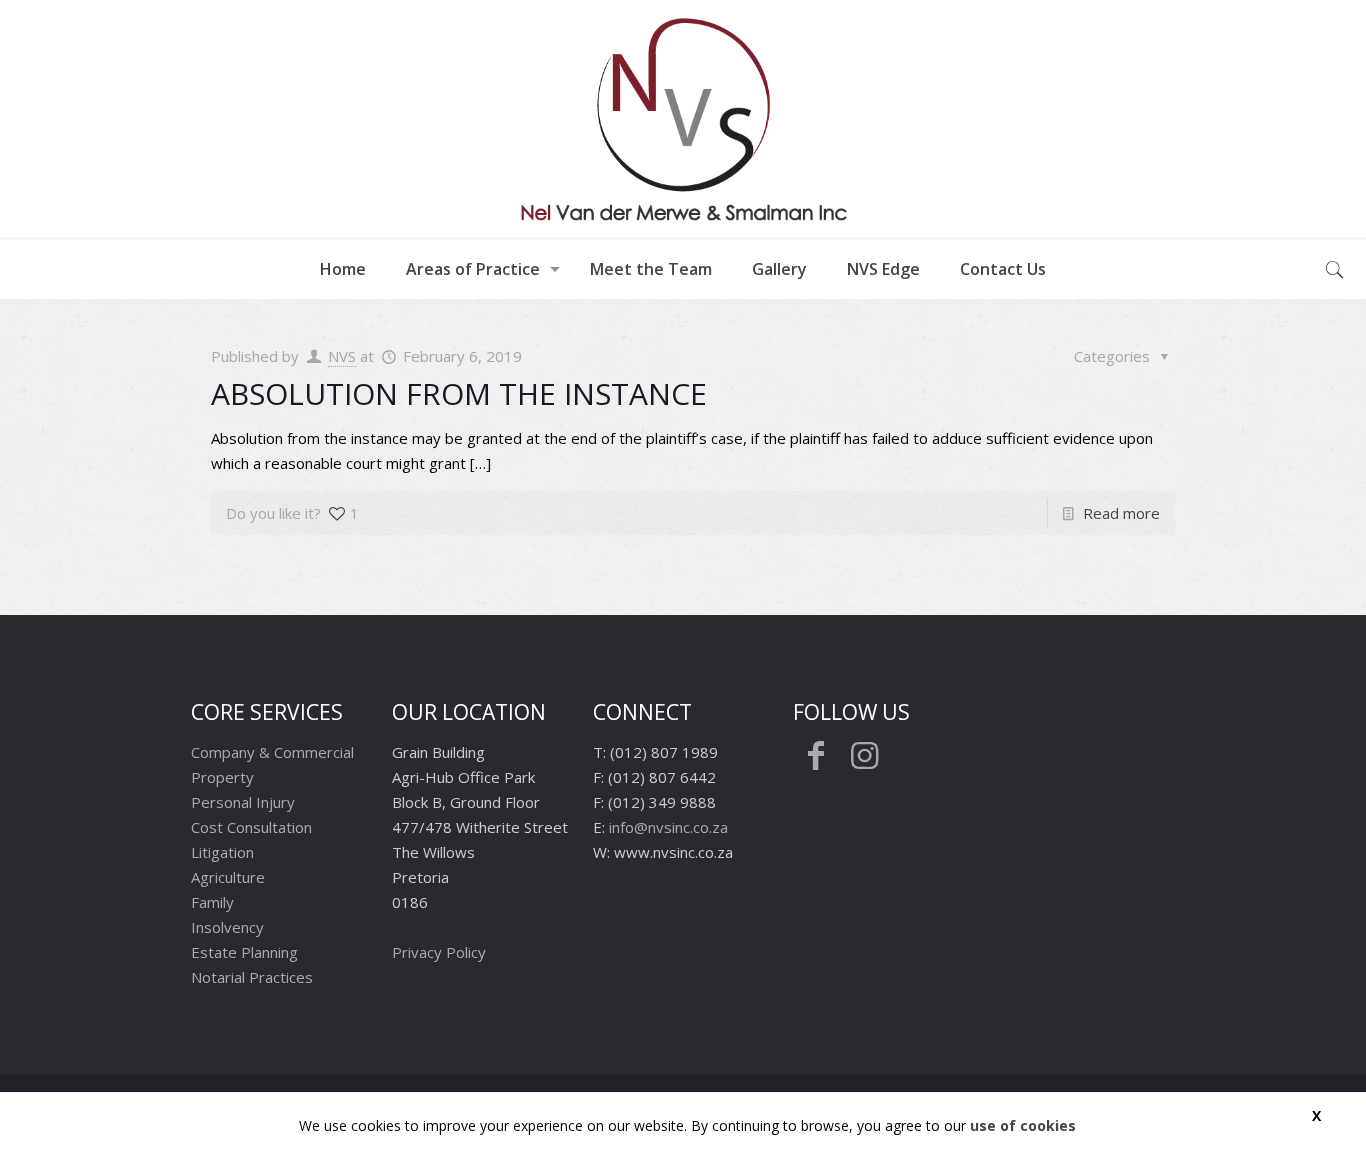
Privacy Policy (439, 952)
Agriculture (228, 877)
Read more (1121, 513)
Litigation (222, 852)
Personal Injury (243, 802)
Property (222, 777)
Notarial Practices (252, 977)
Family (212, 902)
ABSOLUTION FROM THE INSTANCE (459, 393)
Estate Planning (244, 952)
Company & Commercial (272, 752)
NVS (342, 356)
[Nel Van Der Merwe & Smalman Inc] (683, 119)
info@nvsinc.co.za (668, 827)
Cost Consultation (251, 827)
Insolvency (227, 927)
